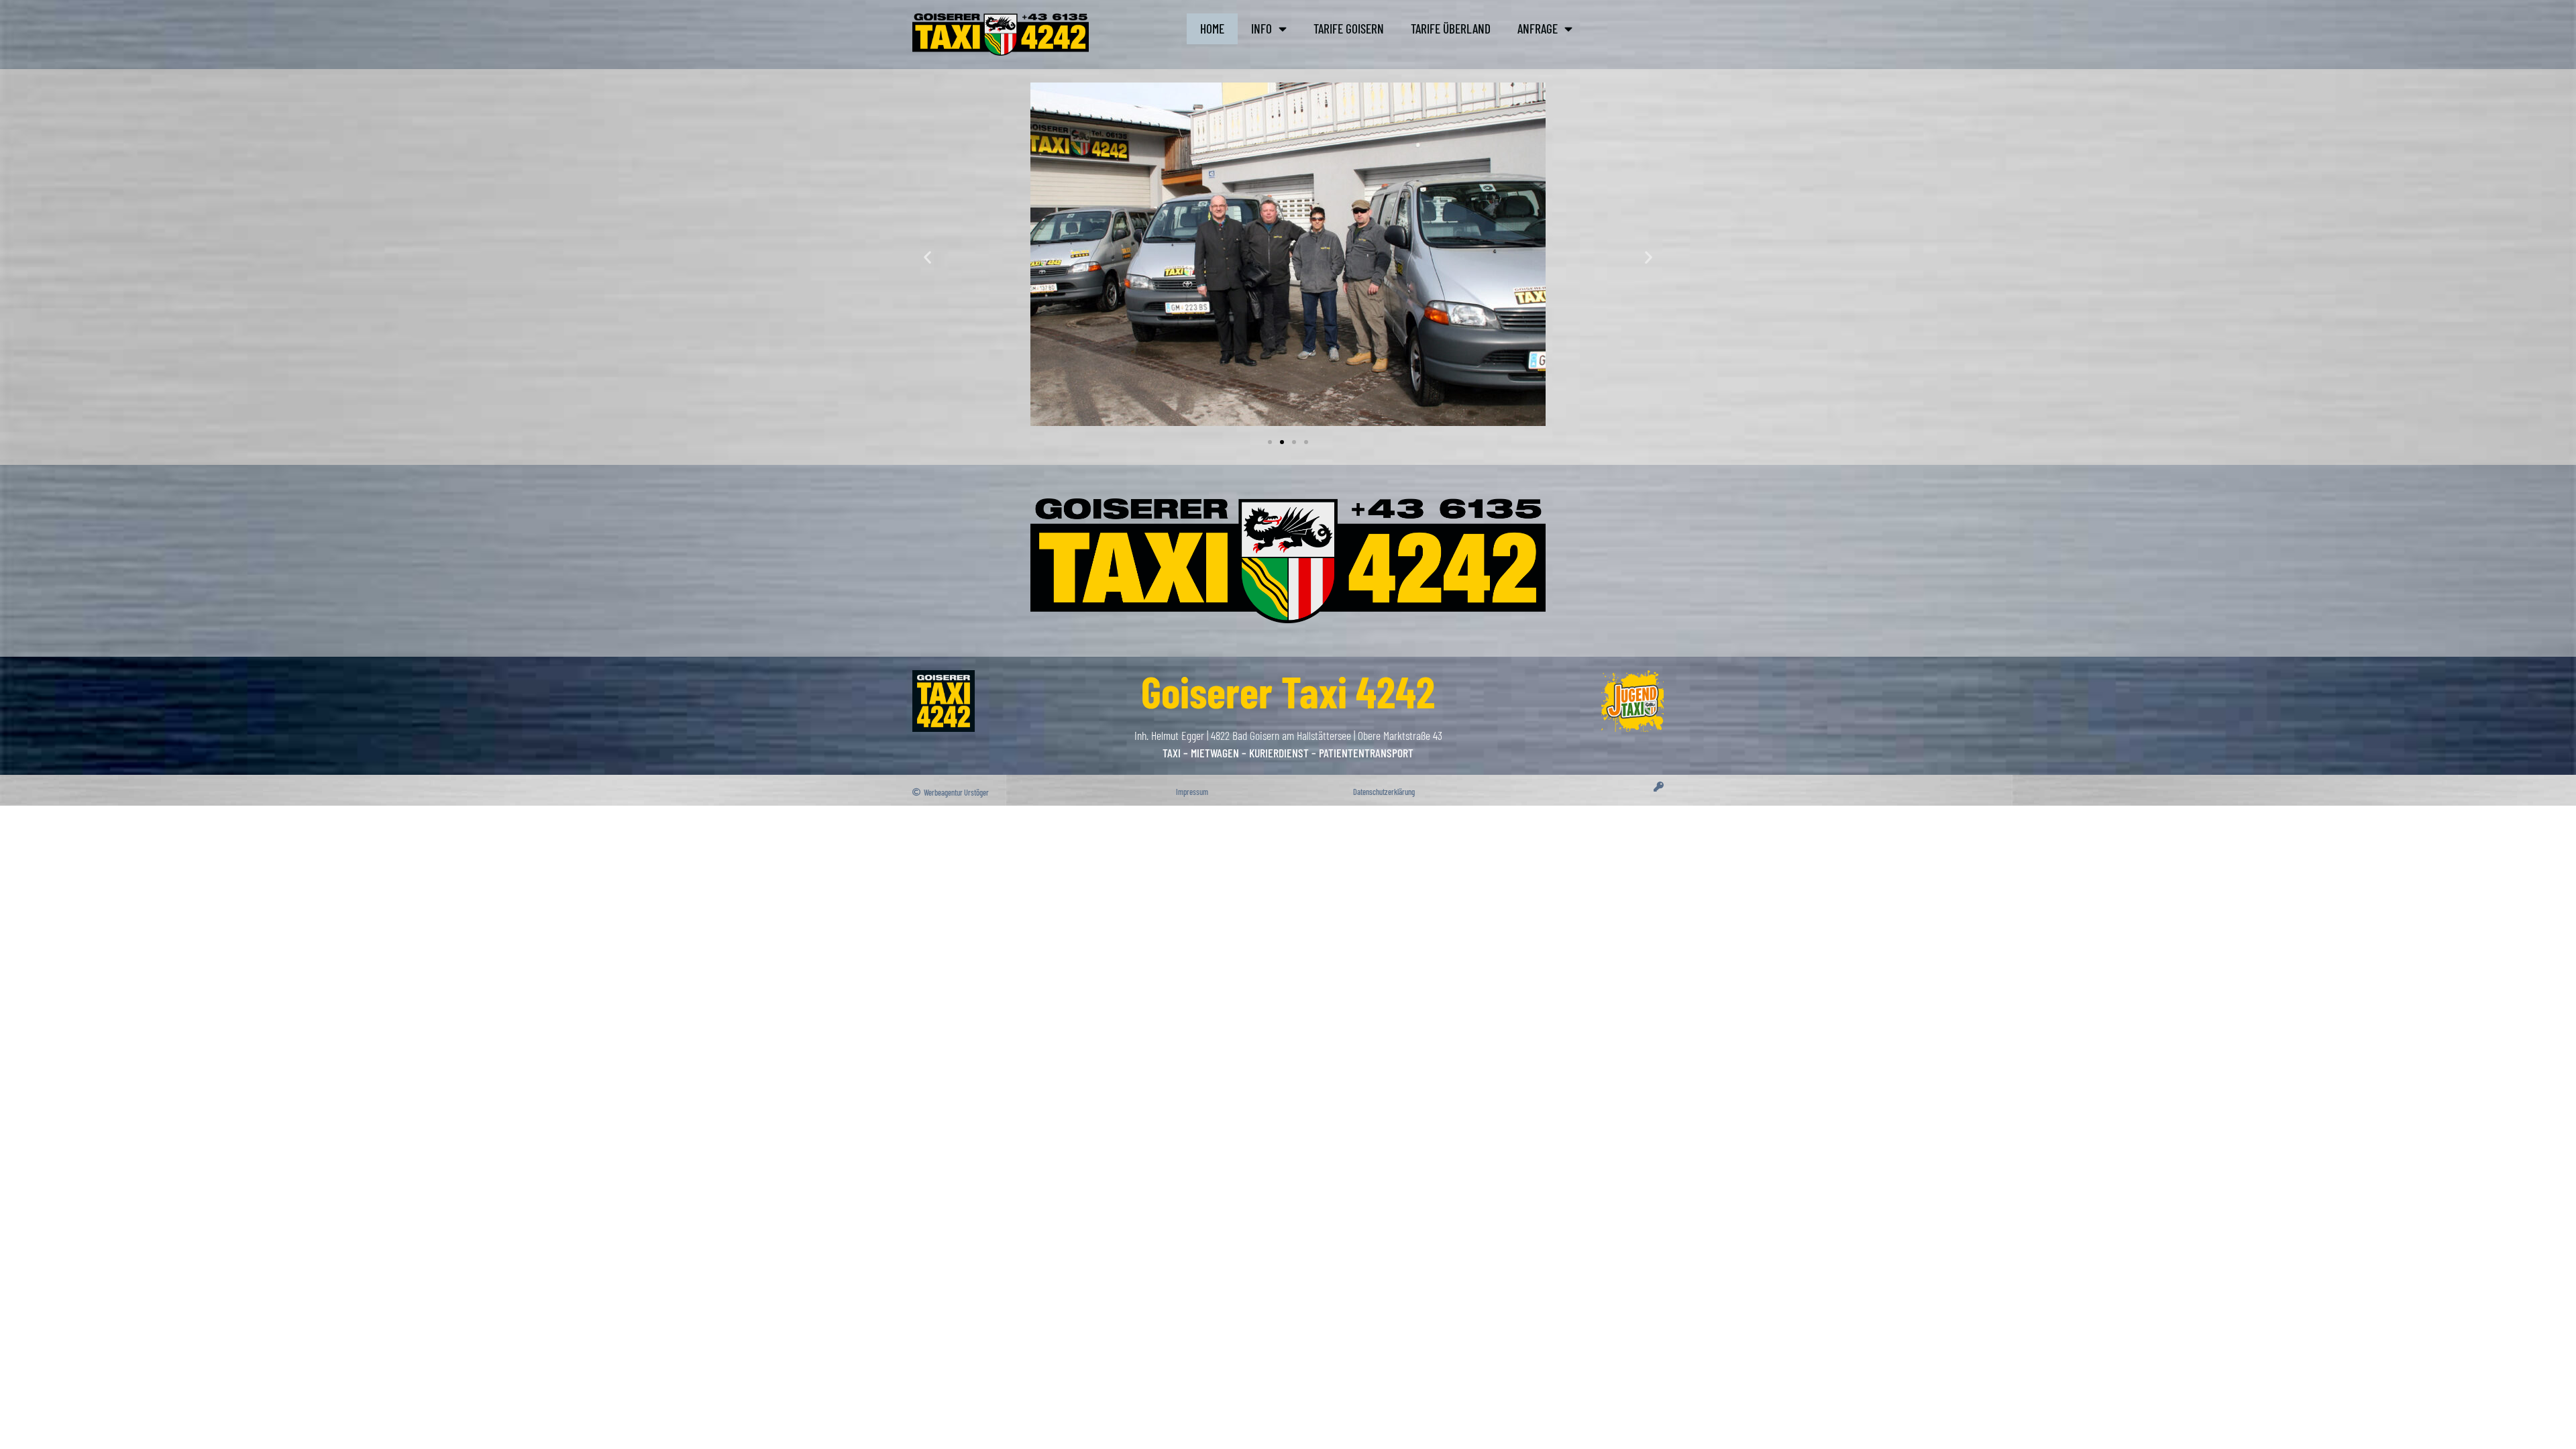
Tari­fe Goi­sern (1349, 29)
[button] (927, 257)
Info (1262, 29)
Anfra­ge (1538, 29)
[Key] (1659, 787)
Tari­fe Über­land (1451, 29)
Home (1212, 29)
